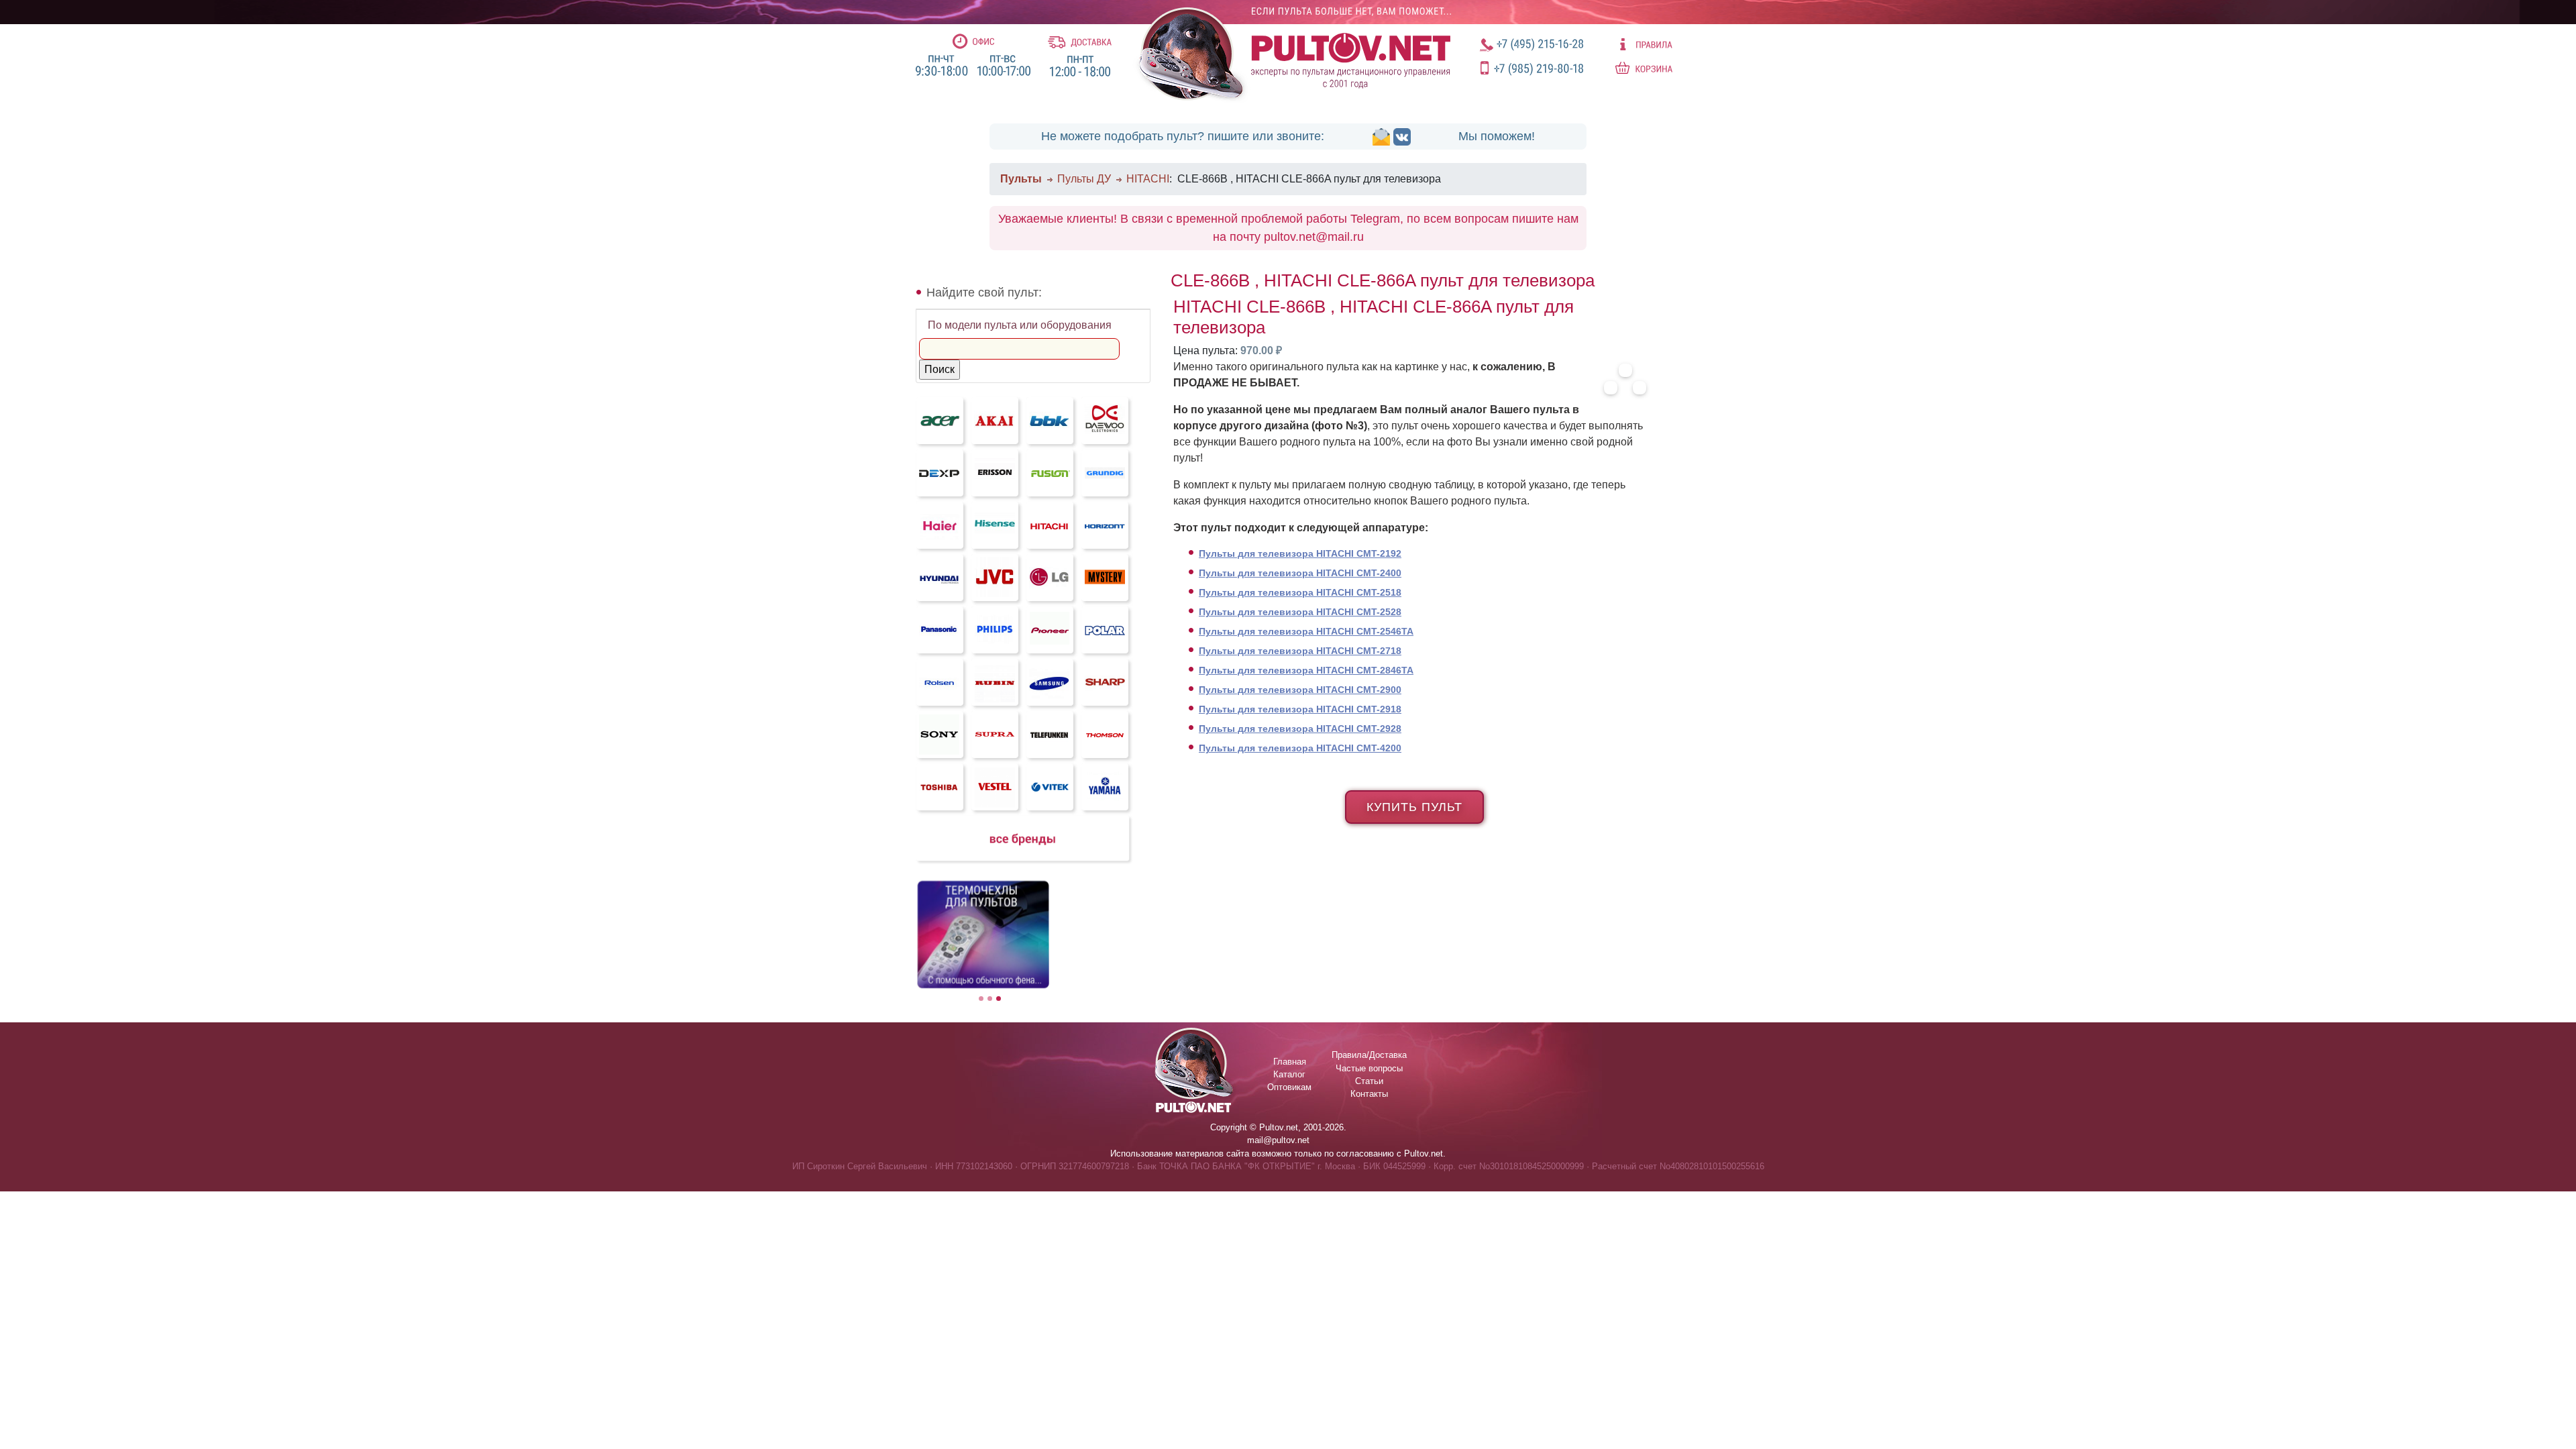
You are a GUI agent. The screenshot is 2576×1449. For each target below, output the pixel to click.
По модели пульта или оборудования (1020, 325)
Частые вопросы (1369, 1068)
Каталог (1289, 1074)
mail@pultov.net (1278, 1140)
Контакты (1369, 1094)
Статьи (1369, 1081)
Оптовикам (1289, 1087)
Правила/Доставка (1369, 1055)
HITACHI (1148, 179)
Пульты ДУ (1084, 179)
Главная (1290, 1062)
